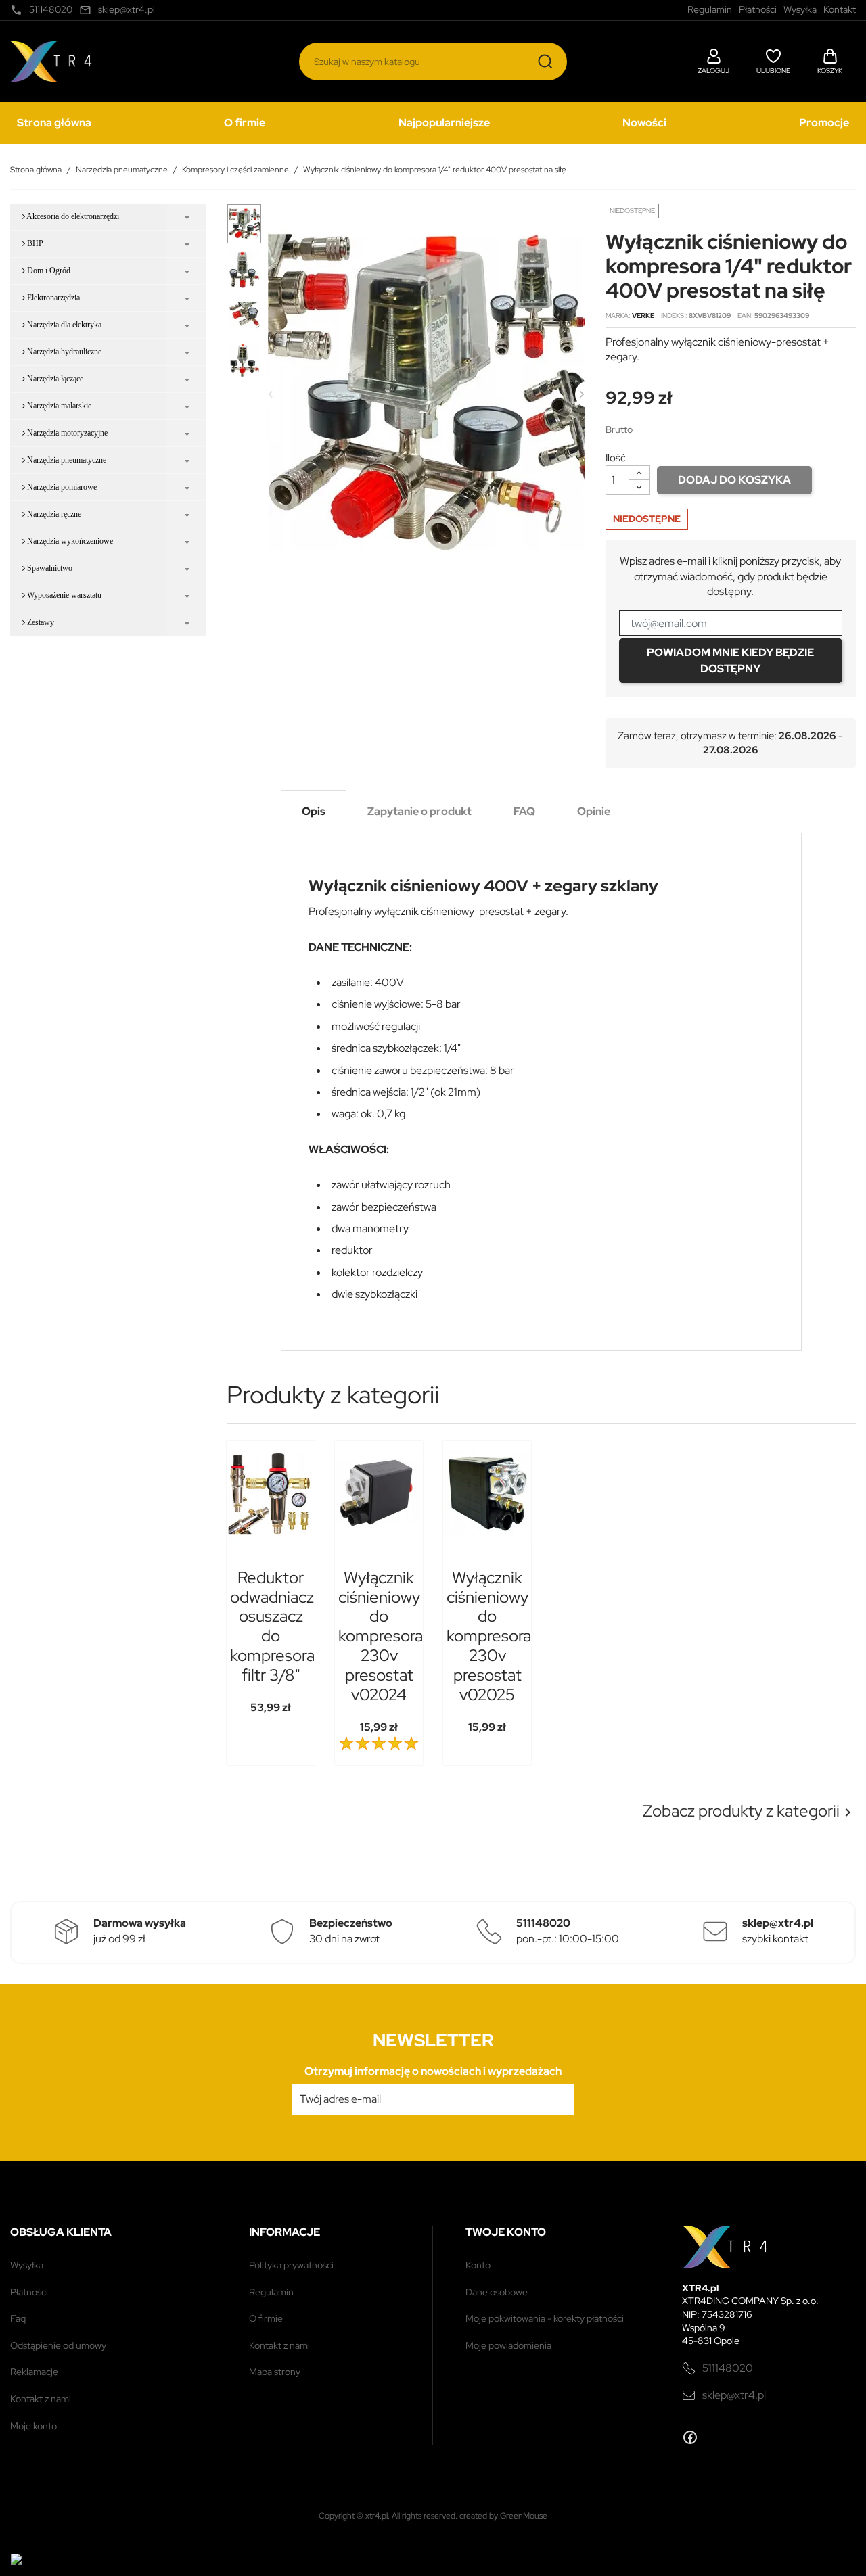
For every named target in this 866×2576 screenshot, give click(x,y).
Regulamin (271, 2292)
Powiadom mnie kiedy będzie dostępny (730, 660)
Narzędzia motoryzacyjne (66, 433)
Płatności (29, 2292)
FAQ (18, 2318)
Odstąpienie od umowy (58, 2345)
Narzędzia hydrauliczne (63, 352)
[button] (713, 60)
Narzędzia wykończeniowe (69, 541)
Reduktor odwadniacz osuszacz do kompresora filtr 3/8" (272, 1626)
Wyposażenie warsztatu (63, 595)
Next (582, 394)
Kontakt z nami (41, 2399)
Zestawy (40, 622)
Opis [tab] (314, 811)
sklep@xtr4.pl (734, 2395)
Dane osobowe (497, 2292)
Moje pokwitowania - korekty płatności (545, 2318)
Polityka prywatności (291, 2265)
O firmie (245, 123)
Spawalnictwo (49, 568)
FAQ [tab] (524, 811)
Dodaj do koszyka (734, 480)
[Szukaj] (545, 62)
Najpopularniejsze (444, 123)
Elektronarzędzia (52, 298)
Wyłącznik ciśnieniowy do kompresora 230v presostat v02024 (381, 1636)
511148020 (728, 2368)
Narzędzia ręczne (53, 514)
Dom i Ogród (48, 271)
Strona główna (54, 123)
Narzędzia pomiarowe (61, 487)
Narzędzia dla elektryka (63, 325)
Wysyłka (27, 2265)
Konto (478, 2265)
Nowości (644, 123)
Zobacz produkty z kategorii (749, 1811)
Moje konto (33, 2426)
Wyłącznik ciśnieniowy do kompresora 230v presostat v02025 (489, 1636)
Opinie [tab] (594, 811)
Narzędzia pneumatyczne (66, 460)
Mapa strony (275, 2372)
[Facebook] (690, 2437)
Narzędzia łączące (54, 379)
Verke (643, 315)
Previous (271, 394)
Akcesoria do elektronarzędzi (72, 216)
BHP (34, 243)
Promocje (824, 123)
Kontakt (840, 9)
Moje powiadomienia (508, 2345)
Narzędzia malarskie (58, 406)
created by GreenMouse (503, 2516)
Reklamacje (34, 2372)
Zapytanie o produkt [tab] (419, 811)
